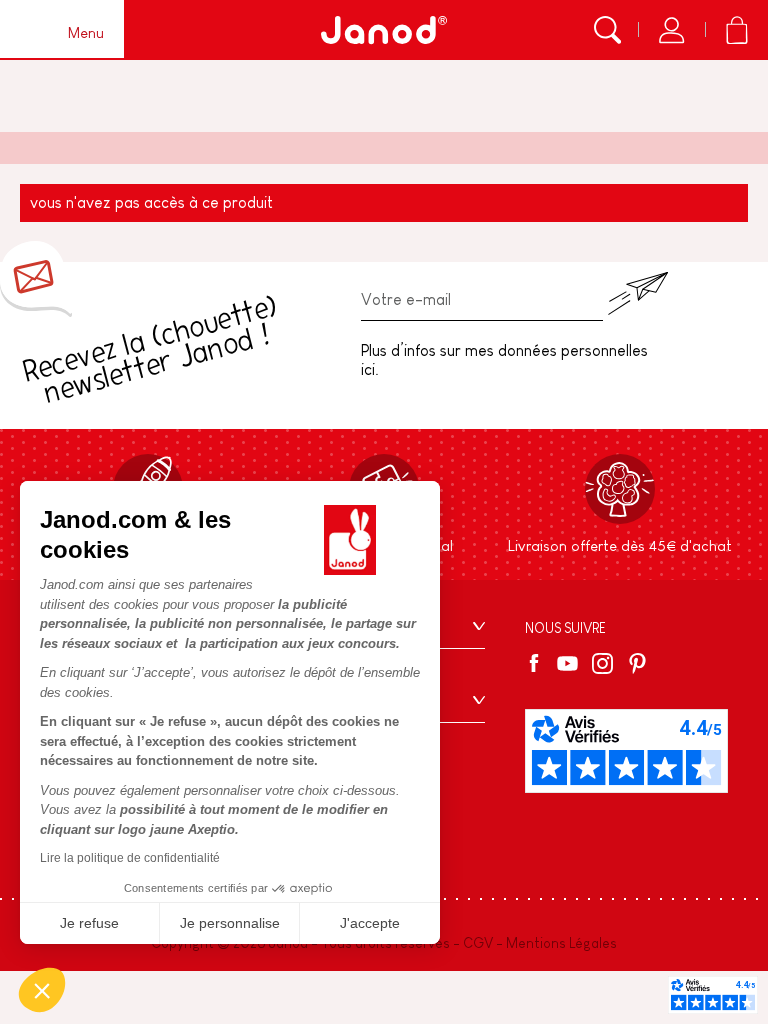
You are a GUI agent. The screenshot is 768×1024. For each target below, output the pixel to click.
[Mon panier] (736, 30)
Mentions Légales (561, 943)
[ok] (638, 293)
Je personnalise (230, 923)
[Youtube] (567, 663)
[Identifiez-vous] (671, 30)
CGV (478, 943)
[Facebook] (537, 663)
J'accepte (370, 923)
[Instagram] (602, 663)
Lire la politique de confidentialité (130, 858)
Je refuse (89, 923)
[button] (42, 990)
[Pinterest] (637, 663)
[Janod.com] (384, 30)
